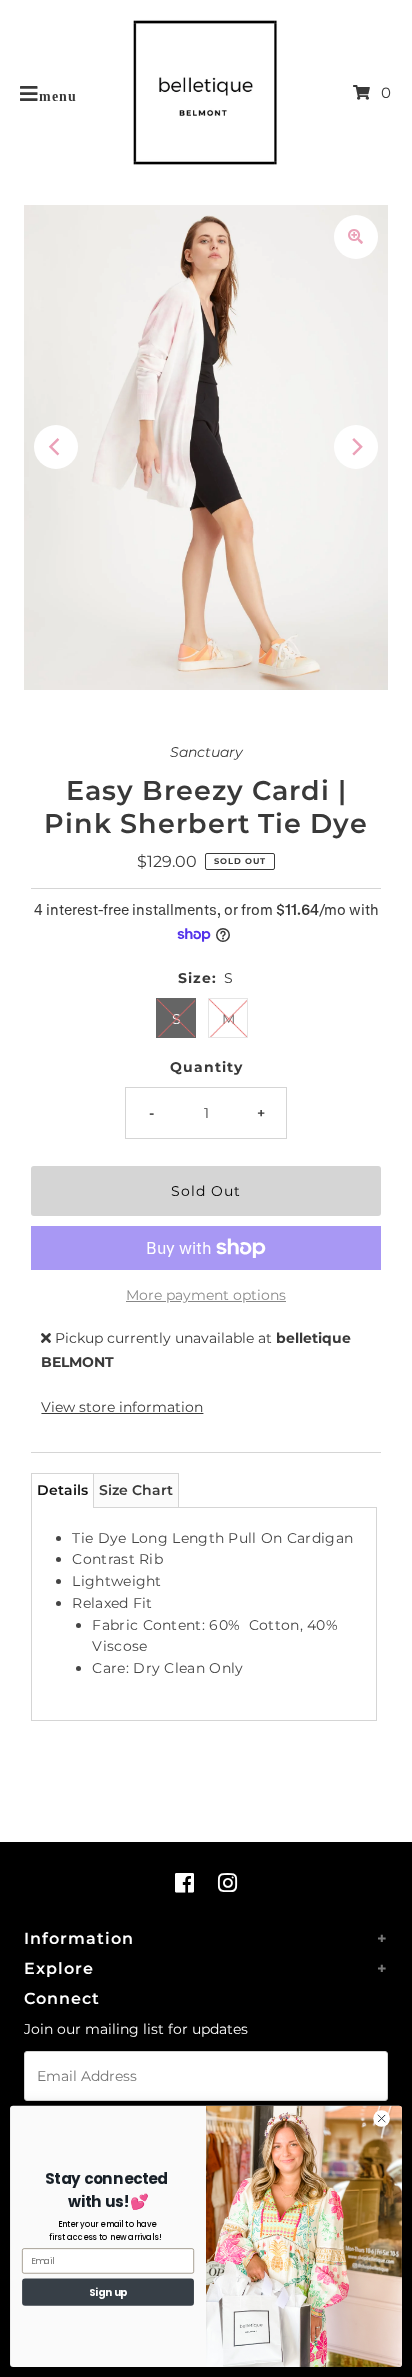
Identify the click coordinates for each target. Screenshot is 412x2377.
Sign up (108, 2292)
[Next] (356, 447)
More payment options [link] (206, 1295)
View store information (122, 1407)
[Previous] (56, 447)
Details (62, 1490)
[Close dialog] (381, 2119)
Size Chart (136, 1490)
